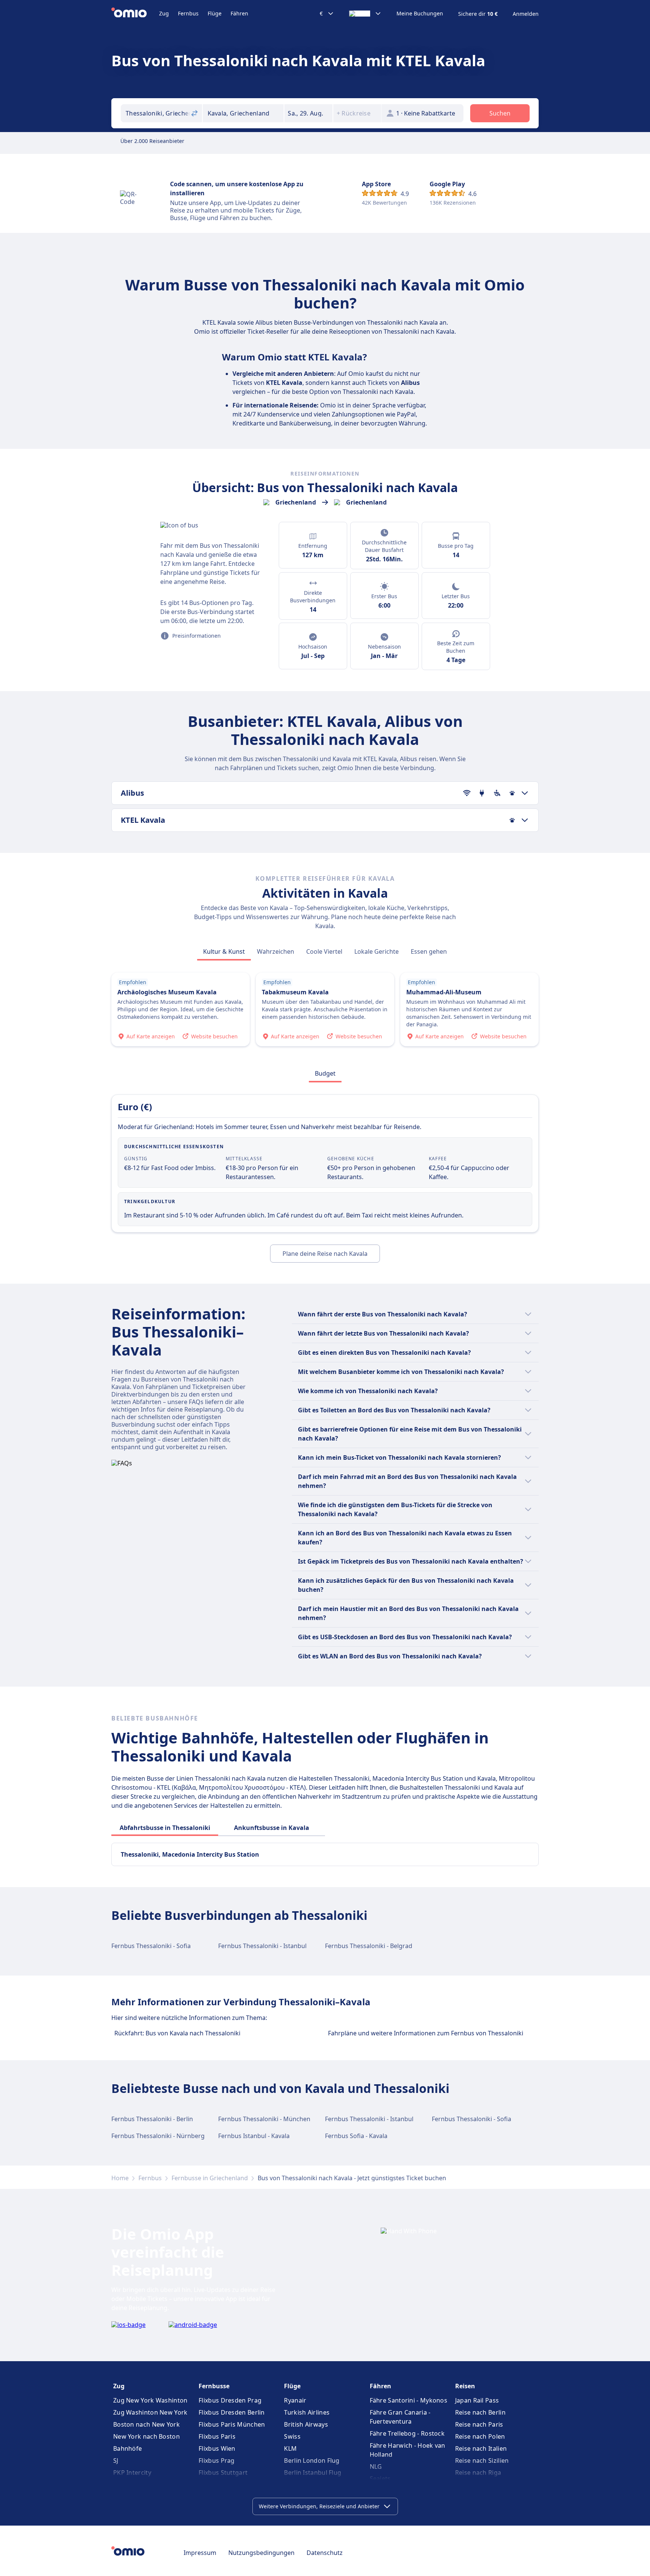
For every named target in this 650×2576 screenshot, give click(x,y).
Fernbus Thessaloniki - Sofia (151, 1946)
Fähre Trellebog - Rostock (407, 2433)
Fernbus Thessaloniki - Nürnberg (158, 2136)
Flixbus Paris (217, 2436)
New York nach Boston (147, 2436)
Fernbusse (214, 2386)
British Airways (306, 2424)
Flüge (215, 13)
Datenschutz (325, 2553)
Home (120, 2178)
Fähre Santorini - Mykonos (409, 2400)
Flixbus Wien (217, 2448)
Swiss (292, 2436)
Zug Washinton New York (150, 2412)
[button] (308, 113)
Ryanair (295, 2400)
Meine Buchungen (420, 14)
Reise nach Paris (479, 2424)
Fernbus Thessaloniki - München (264, 2119)
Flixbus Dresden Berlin (232, 2412)
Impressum (200, 2553)
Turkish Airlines (307, 2412)
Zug (164, 13)
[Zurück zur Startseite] (135, 14)
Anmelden (526, 14)
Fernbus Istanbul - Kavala (254, 2136)
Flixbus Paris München (232, 2424)
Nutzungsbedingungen (261, 2553)
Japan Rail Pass (477, 2400)
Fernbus (188, 13)
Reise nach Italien (481, 2448)
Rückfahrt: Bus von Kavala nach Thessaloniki (177, 2033)
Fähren (239, 13)
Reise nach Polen (480, 2436)
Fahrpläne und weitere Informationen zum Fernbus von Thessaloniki (426, 2033)
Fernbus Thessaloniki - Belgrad (369, 1946)
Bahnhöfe (128, 2448)
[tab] (224, 951)
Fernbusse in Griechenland (210, 2178)
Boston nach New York (147, 2424)
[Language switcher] (365, 14)
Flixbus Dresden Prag (230, 2400)
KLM (290, 2448)
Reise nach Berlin (480, 2412)
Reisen (465, 2386)
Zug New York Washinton (150, 2400)
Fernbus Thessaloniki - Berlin (152, 2119)
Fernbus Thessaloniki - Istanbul (262, 1946)
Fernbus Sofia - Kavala (356, 2136)
